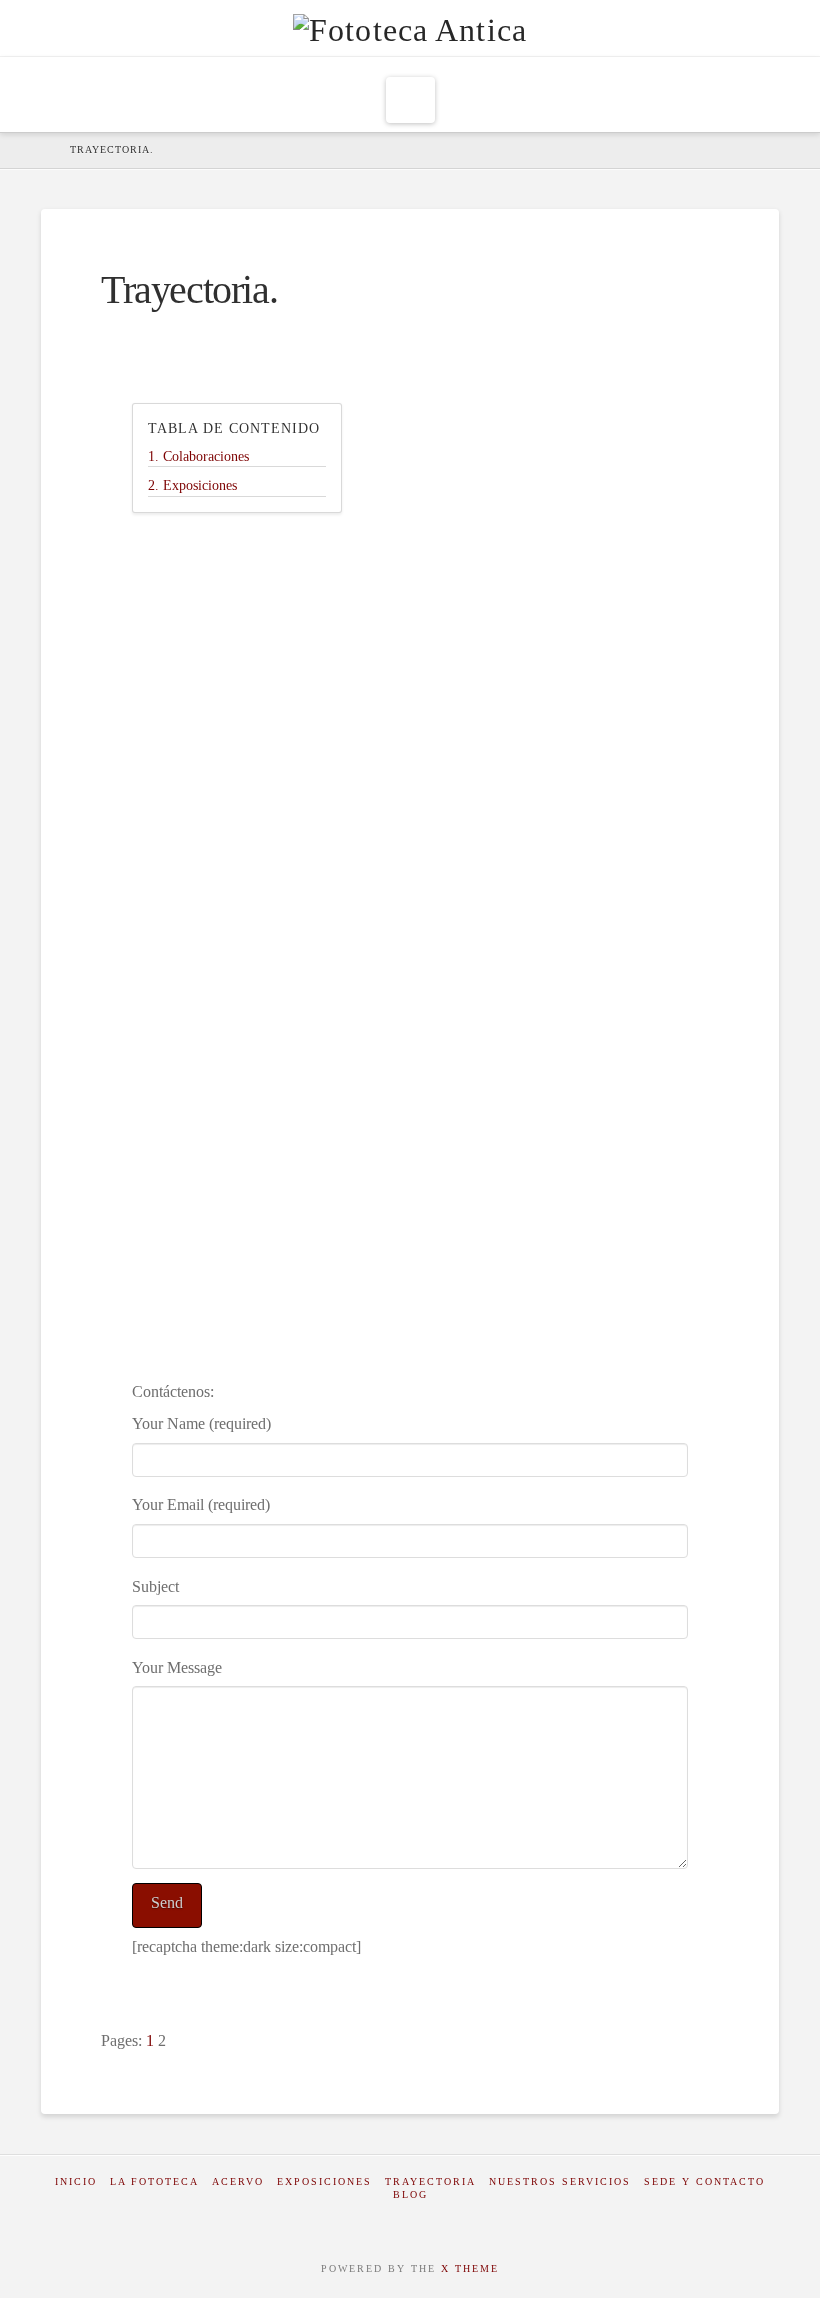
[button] (410, 100)
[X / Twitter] (427, 2221)
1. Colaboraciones (198, 456)
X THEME (470, 2268)
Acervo (238, 2181)
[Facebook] (393, 2221)
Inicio (76, 2181)
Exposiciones (324, 2181)
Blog (410, 2194)
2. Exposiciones (192, 485)
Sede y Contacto (704, 2181)
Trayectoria (430, 2181)
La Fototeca (154, 2181)
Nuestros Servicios (560, 2181)
